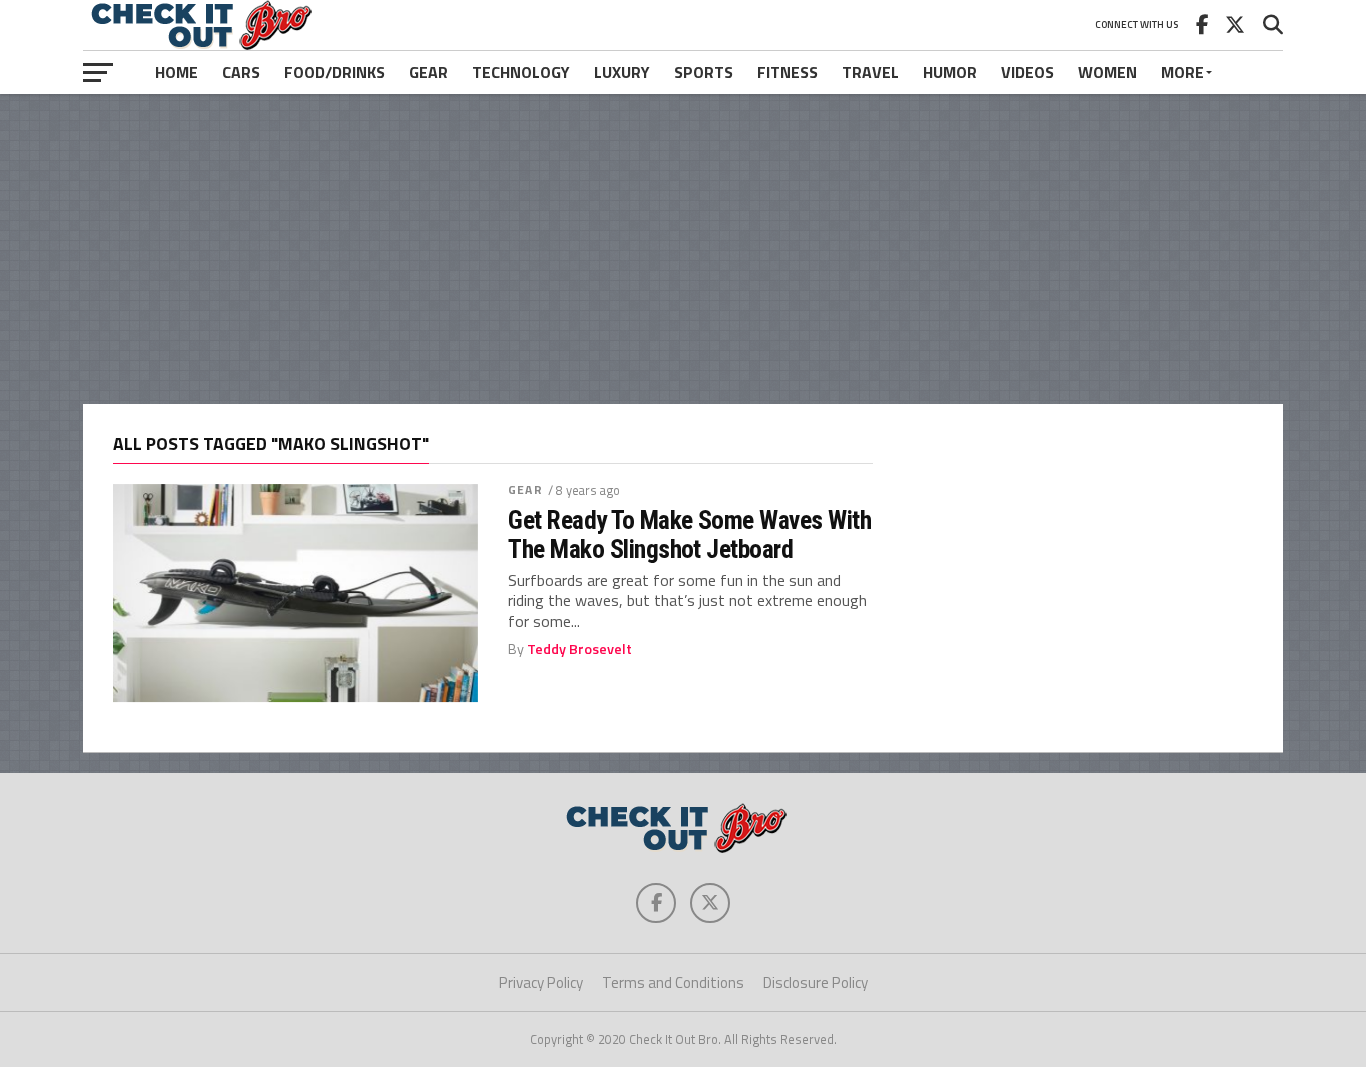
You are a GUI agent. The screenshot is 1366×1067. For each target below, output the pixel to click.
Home (176, 72)
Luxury (622, 72)
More (1182, 72)
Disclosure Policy (815, 982)
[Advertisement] (683, 249)
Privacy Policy (541, 982)
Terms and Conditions (673, 982)
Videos (1027, 72)
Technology (521, 72)
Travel (870, 72)
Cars (241, 72)
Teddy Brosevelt (579, 649)
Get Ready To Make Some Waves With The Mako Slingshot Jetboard (689, 534)
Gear (428, 72)
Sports (703, 72)
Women (1107, 72)
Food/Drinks (334, 72)
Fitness (787, 72)
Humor (950, 72)
